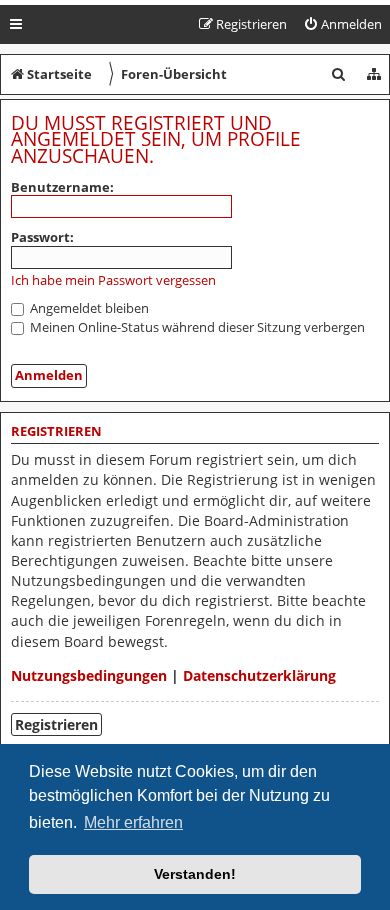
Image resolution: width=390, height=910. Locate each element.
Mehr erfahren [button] (133, 822)
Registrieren (56, 724)
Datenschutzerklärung (259, 675)
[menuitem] (342, 24)
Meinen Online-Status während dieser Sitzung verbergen (196, 327)
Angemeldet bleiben (88, 308)
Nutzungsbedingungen (89, 675)
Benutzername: (62, 187)
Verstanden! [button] (195, 874)
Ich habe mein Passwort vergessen (113, 280)
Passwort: (42, 237)
